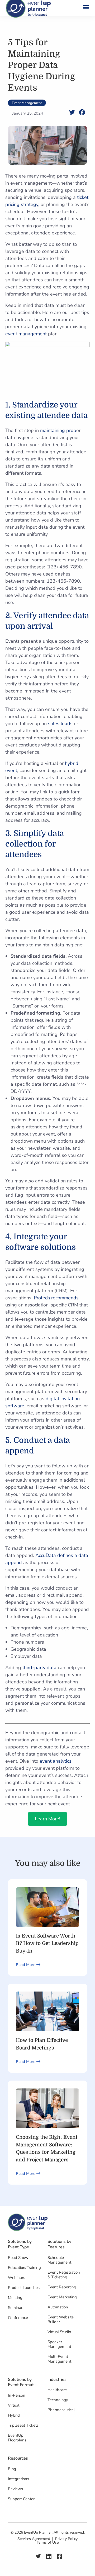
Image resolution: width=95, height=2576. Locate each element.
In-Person (17, 2395)
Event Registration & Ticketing (64, 2275)
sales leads (60, 724)
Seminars (16, 2308)
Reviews (15, 2489)
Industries (57, 2380)
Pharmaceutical (61, 2410)
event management (26, 334)
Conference (18, 2318)
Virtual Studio (59, 2332)
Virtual (14, 2405)
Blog (12, 2469)
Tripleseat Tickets (23, 2425)
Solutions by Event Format (21, 2382)
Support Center (21, 2499)
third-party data (39, 1668)
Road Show (18, 2258)
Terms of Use (48, 2543)
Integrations (18, 2479)
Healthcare (57, 2390)
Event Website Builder (61, 2319)
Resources (18, 2458)
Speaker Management (59, 2344)
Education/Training (24, 2268)
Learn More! (47, 1819)
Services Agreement (34, 2539)
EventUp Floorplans (17, 2438)
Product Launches (24, 2288)
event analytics (56, 1761)
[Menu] (84, 8)
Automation (58, 2307)
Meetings (16, 2298)
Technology (58, 2400)
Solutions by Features (59, 2244)
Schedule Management (59, 2260)
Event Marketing (62, 2297)
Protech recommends (56, 1298)
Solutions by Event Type (20, 2244)
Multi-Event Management (59, 2359)
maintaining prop (58, 430)
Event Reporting (62, 2287)
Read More (26, 1965)
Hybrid (14, 2415)
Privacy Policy (66, 2539)
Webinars (16, 2278)
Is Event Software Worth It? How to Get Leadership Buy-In (47, 1943)
